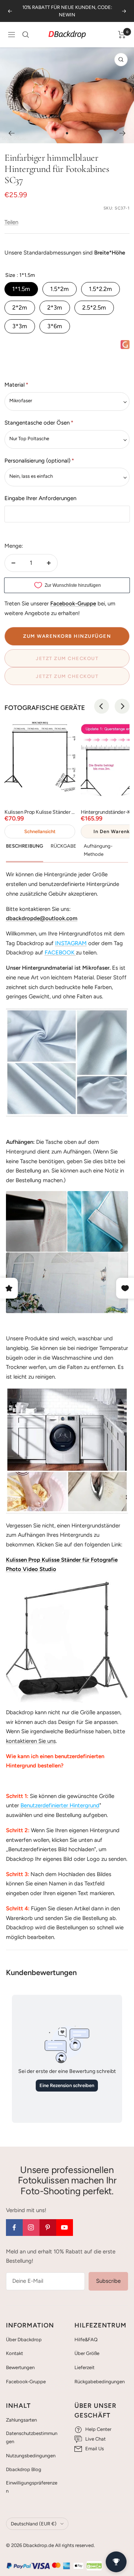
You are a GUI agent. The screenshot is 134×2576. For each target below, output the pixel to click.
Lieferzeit (84, 2367)
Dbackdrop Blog (24, 2469)
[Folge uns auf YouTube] (65, 2228)
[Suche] (26, 35)
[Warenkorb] (122, 35)
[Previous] (102, 706)
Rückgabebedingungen (100, 2382)
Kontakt (15, 2353)
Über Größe (87, 2353)
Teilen (11, 222)
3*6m (55, 326)
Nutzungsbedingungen (31, 2456)
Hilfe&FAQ (86, 2340)
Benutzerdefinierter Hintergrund (60, 1805)
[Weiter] (123, 133)
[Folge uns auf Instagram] (31, 2228)
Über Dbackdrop (24, 2340)
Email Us (95, 2449)
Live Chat (95, 2439)
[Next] (122, 706)
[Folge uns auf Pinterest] (48, 2228)
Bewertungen (20, 2367)
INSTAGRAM (71, 943)
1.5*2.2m (100, 289)
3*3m (20, 326)
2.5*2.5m (94, 308)
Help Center (98, 2429)
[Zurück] (11, 133)
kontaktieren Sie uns (31, 1741)
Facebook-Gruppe (26, 2382)
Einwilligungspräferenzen (32, 2487)
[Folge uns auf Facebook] (14, 2228)
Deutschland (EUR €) (34, 2524)
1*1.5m (21, 289)
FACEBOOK (60, 953)
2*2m (20, 308)
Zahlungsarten (21, 2420)
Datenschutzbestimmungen (32, 2437)
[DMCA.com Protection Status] (94, 2566)
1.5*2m (60, 289)
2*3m (55, 308)
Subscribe (108, 2281)
